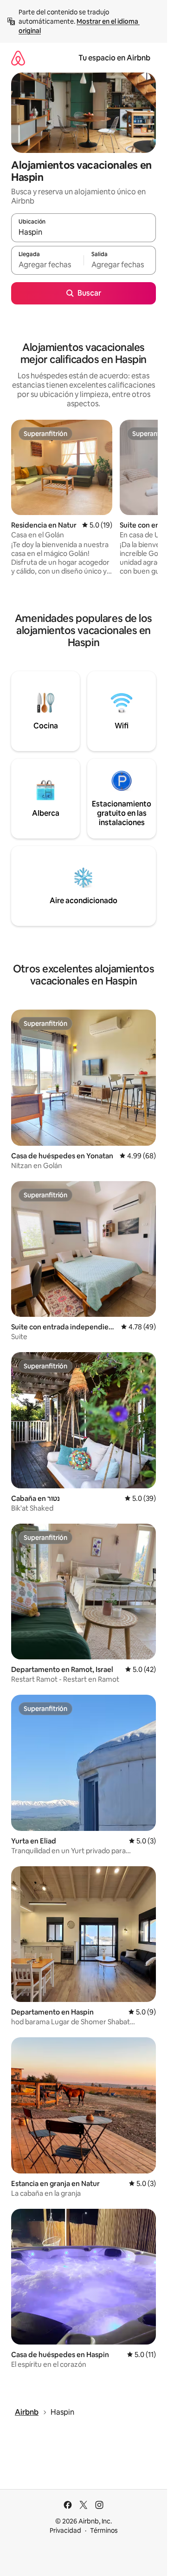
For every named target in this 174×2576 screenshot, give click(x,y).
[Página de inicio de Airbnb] (18, 58)
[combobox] (84, 232)
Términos (104, 2530)
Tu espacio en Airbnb (114, 58)
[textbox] (47, 264)
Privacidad (65, 2530)
